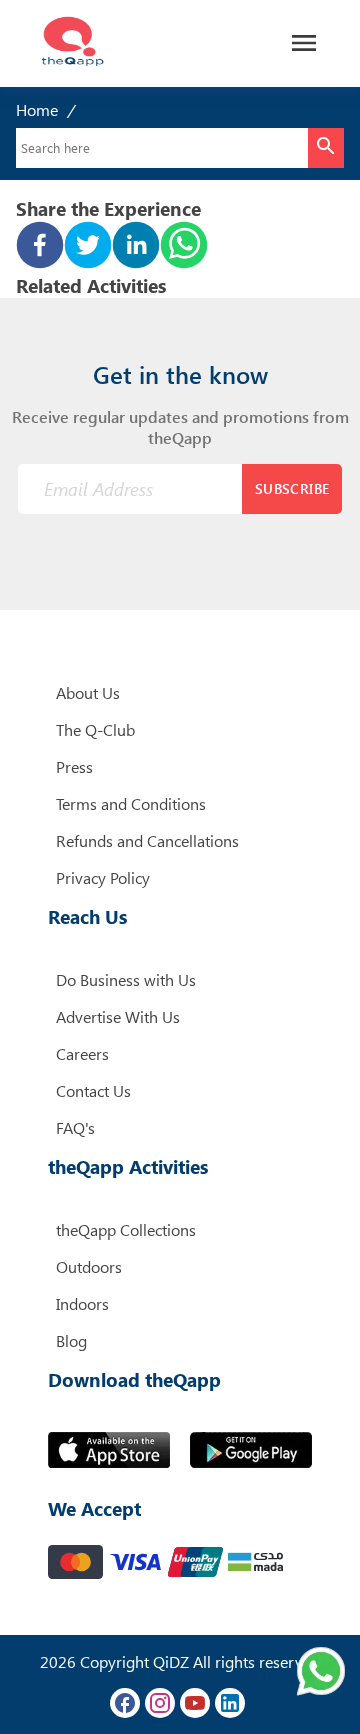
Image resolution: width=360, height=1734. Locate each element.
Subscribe (292, 488)
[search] (326, 148)
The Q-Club (95, 729)
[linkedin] (136, 247)
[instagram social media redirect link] (160, 1703)
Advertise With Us (118, 1016)
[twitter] (88, 247)
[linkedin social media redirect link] (230, 1703)
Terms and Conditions (131, 803)
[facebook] (40, 247)
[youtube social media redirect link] (195, 1703)
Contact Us (93, 1090)
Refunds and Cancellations (147, 840)
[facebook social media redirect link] (125, 1703)
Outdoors (89, 1266)
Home (37, 109)
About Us (88, 692)
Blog (71, 1340)
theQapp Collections (126, 1229)
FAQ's (75, 1127)
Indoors (82, 1303)
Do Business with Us (126, 979)
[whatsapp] (184, 247)
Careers (82, 1053)
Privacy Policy (103, 877)
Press (74, 766)
